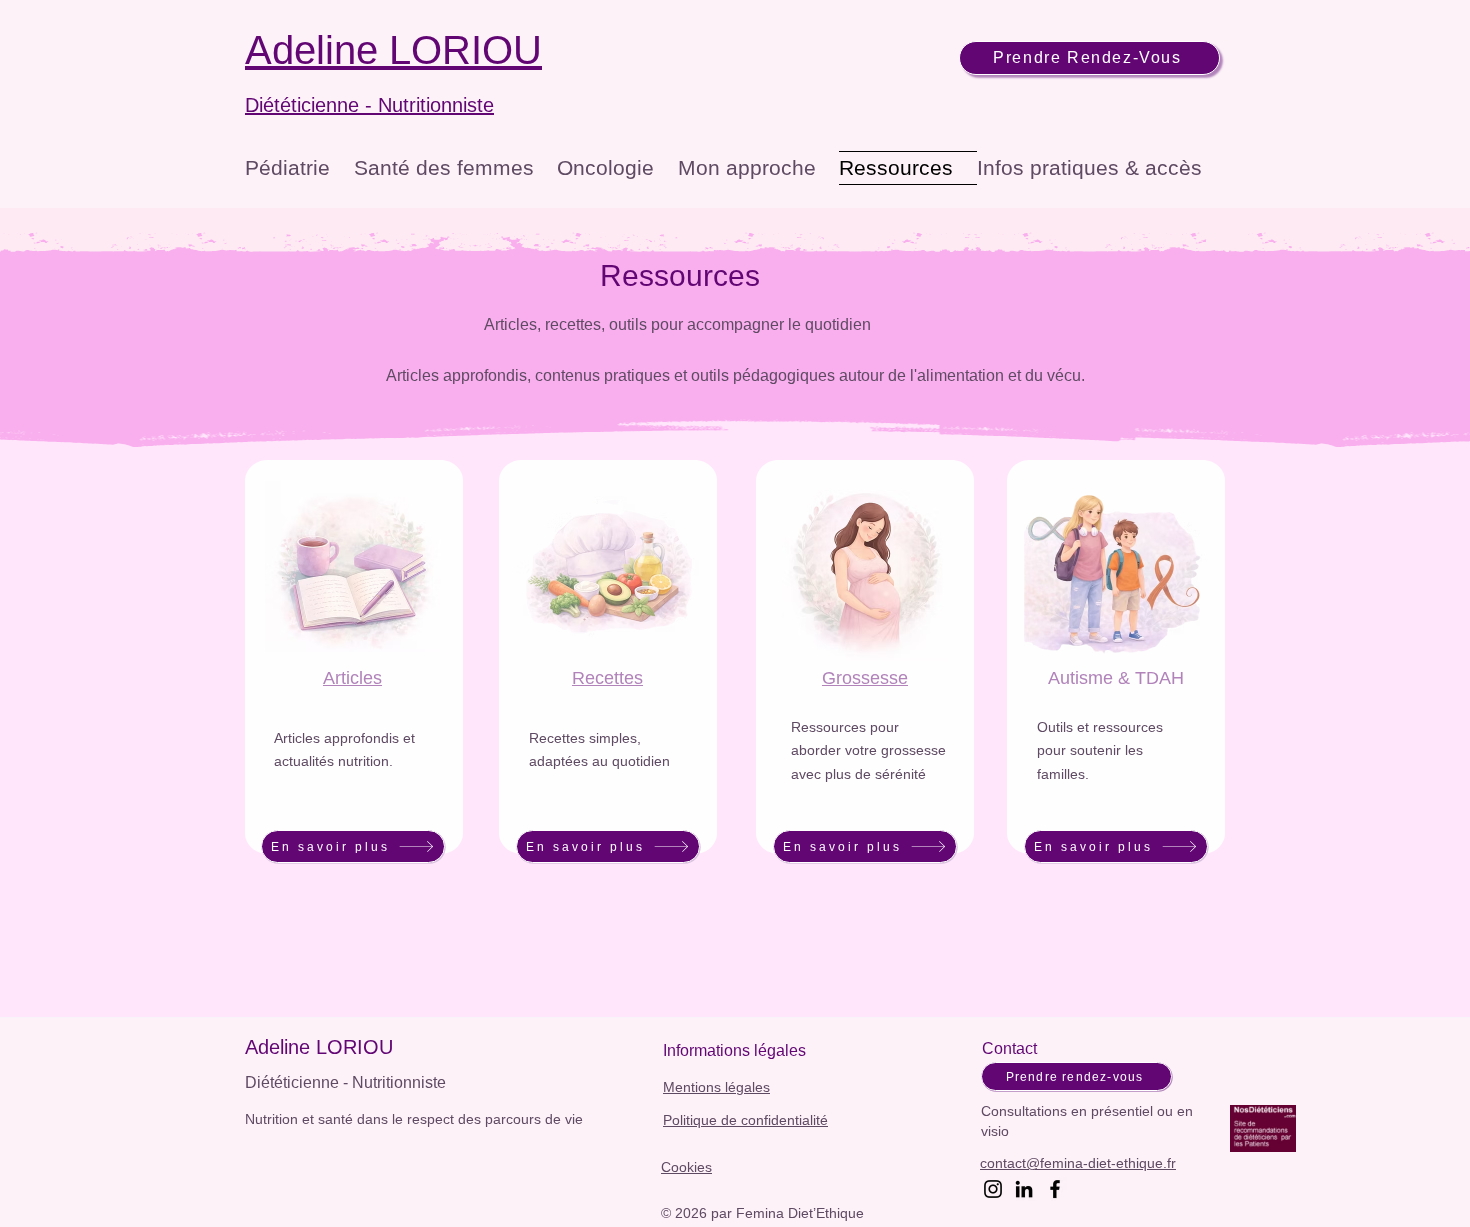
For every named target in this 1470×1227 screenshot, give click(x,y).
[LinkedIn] (1024, 1189)
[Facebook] (1055, 1189)
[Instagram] (993, 1189)
